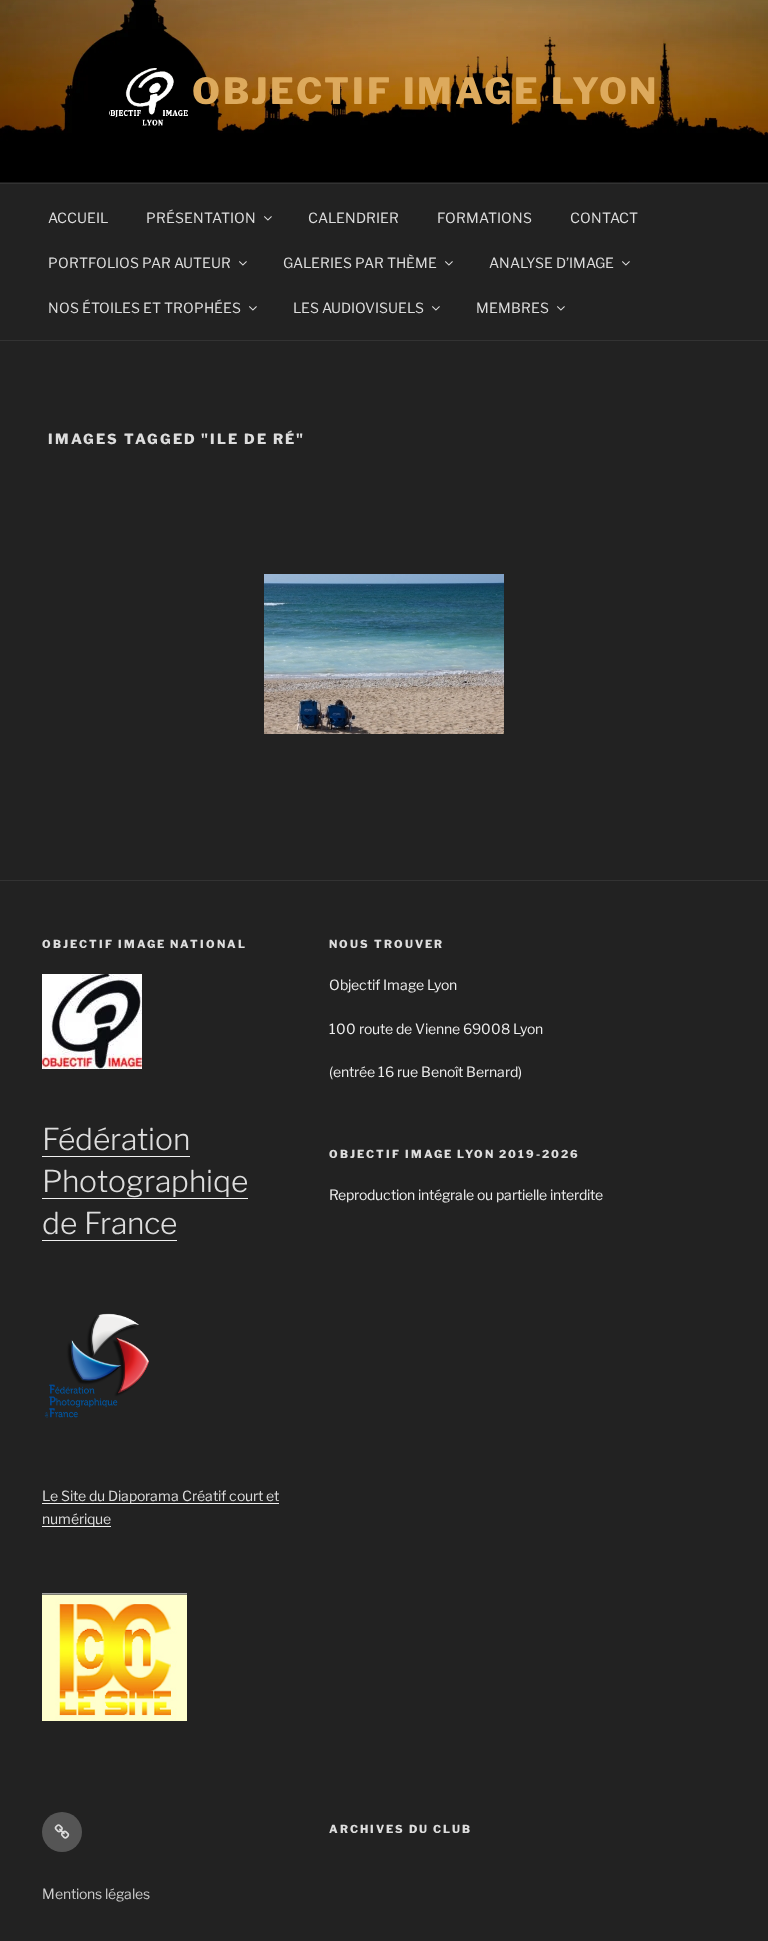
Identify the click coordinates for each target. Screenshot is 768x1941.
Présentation (201, 217)
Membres (512, 307)
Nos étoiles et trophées (144, 307)
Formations (484, 217)
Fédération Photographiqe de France (145, 1181)
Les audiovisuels (358, 307)
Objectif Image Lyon (426, 91)
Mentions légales (96, 1893)
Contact (604, 217)
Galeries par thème (360, 262)
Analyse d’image (551, 262)
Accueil (78, 217)
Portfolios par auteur (139, 262)
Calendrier (353, 217)
